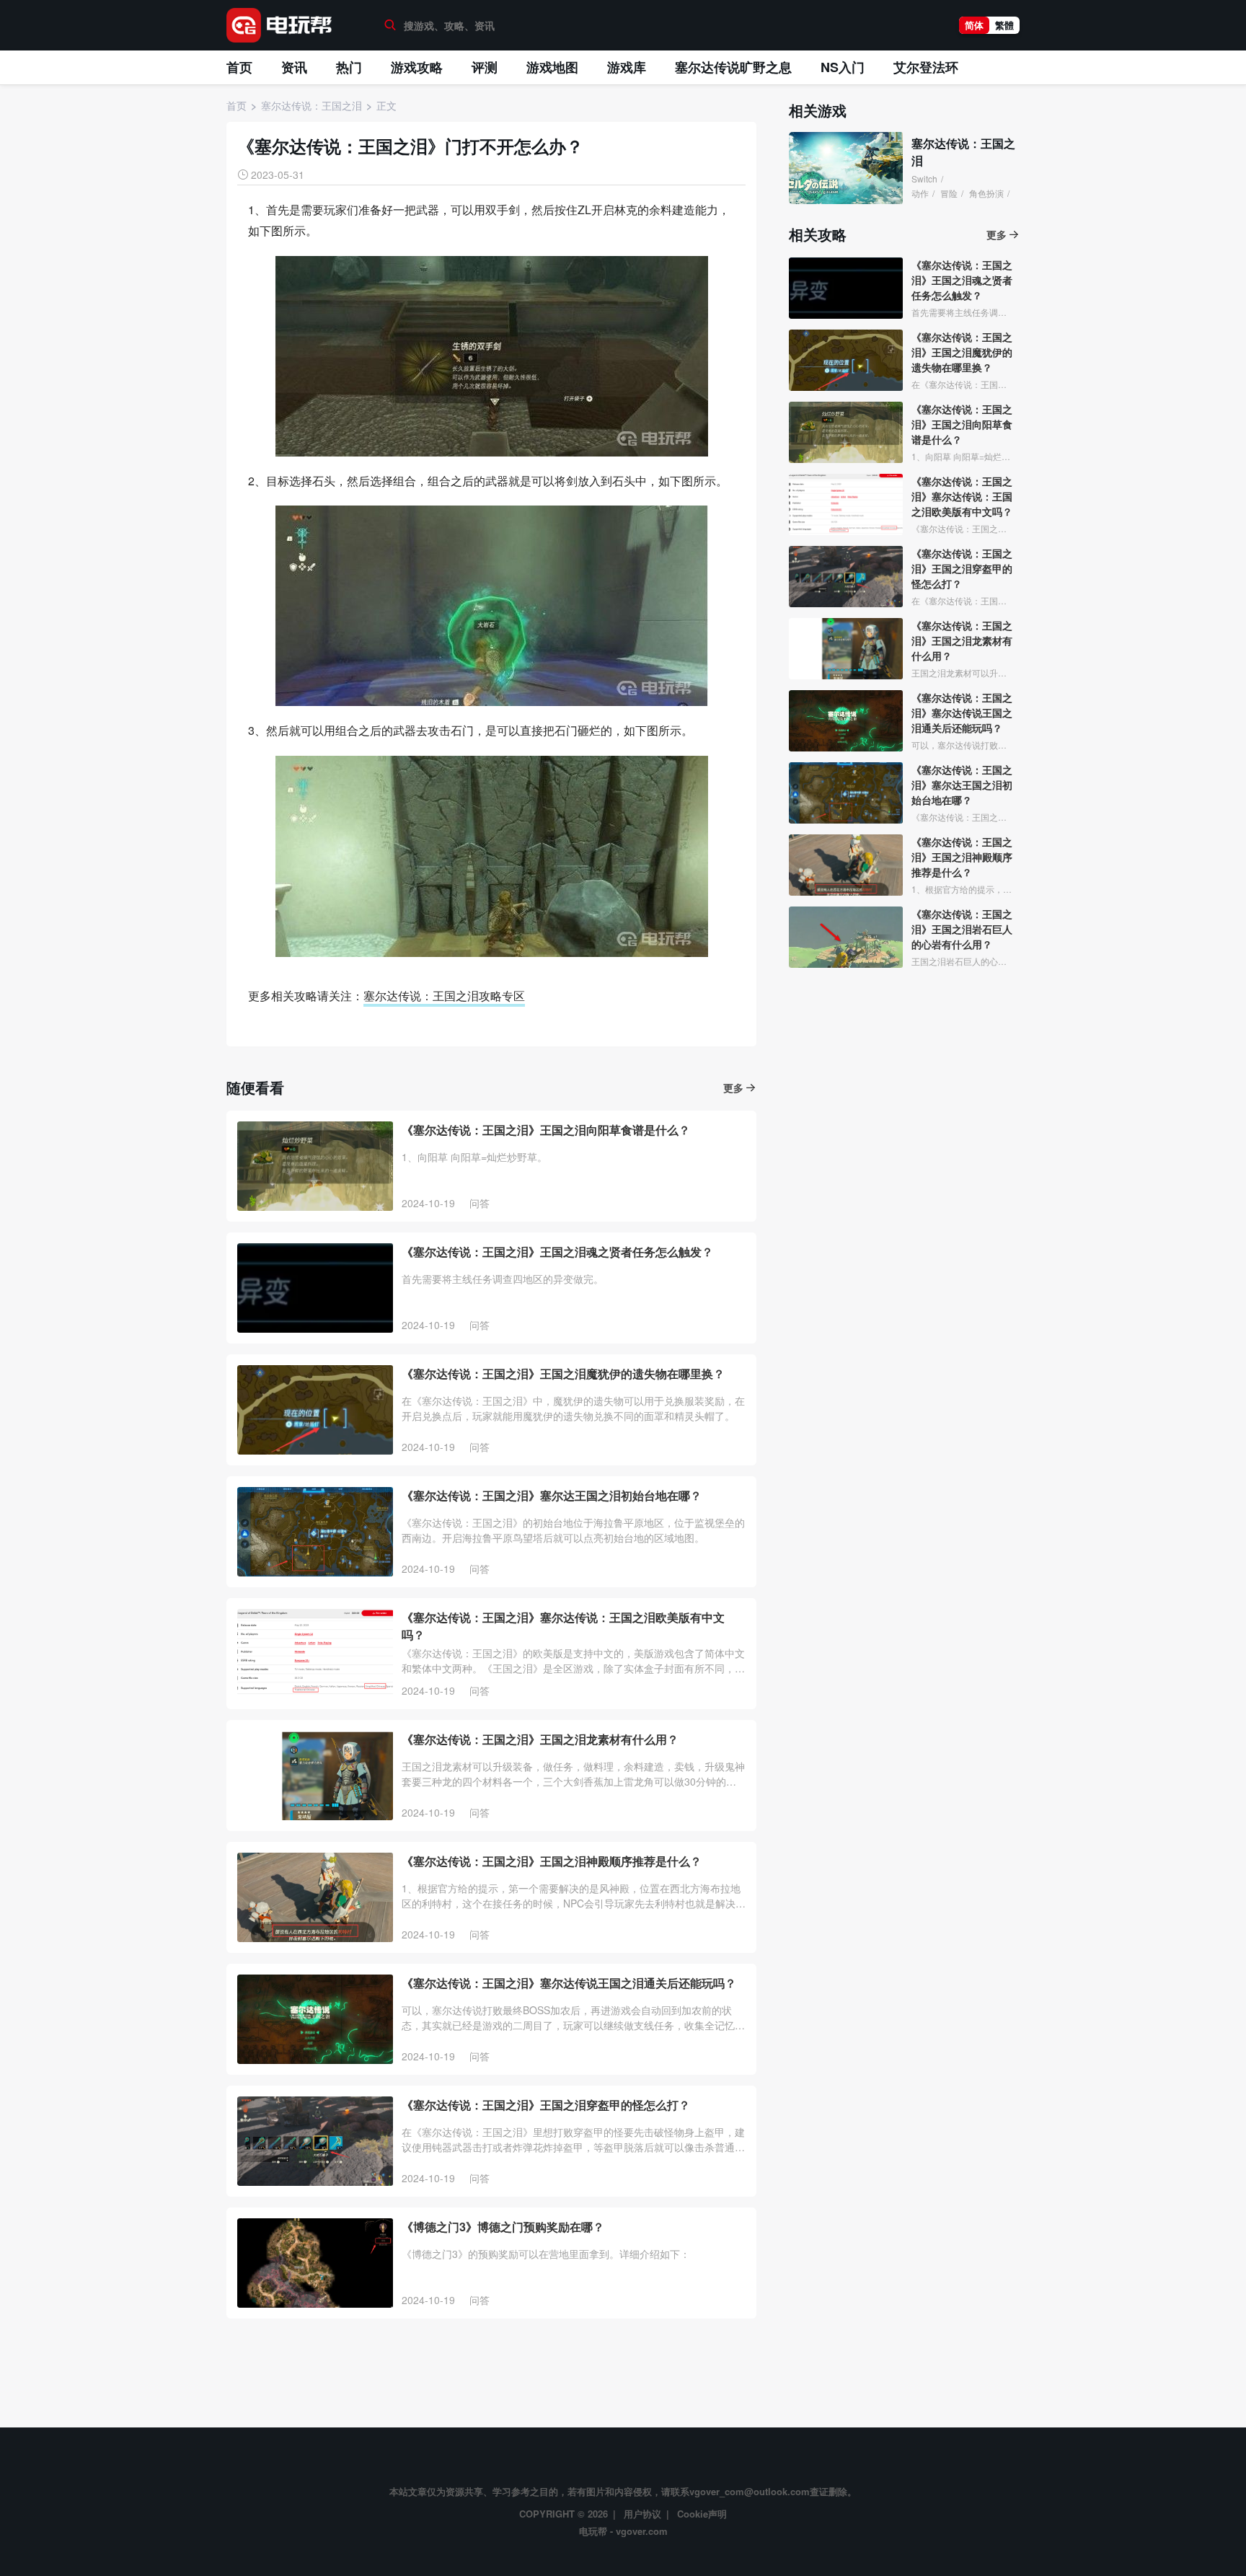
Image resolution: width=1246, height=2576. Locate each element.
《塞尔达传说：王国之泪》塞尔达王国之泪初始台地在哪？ (552, 1495)
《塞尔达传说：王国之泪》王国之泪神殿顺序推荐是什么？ (552, 1861)
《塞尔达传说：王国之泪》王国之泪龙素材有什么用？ (540, 1739)
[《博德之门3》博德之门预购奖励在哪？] (315, 2263)
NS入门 (843, 67)
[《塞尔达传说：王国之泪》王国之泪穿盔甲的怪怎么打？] (315, 2141)
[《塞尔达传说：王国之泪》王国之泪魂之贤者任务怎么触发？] (315, 1288)
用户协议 (642, 2514)
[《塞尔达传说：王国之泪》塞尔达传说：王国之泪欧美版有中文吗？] (315, 1654)
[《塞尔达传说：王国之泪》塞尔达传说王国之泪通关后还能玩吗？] (315, 2019)
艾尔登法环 (926, 67)
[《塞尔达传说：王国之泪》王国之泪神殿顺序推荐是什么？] (315, 1897)
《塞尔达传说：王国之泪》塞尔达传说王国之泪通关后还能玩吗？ (569, 1983)
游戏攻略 (417, 67)
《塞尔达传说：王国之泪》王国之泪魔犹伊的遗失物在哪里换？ (563, 1373)
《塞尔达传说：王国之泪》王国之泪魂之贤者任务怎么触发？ (557, 1252)
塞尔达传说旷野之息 (733, 67)
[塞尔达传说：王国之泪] (846, 168)
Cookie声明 (702, 2514)
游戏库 (627, 67)
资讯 (294, 67)
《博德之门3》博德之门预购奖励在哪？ (503, 2227)
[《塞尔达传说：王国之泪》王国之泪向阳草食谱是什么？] (315, 1166)
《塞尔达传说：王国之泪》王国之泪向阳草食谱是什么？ (546, 1130)
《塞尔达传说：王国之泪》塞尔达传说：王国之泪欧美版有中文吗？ (563, 1626)
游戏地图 (552, 67)
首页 (239, 67)
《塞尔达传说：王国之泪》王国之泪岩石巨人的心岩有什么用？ (962, 929)
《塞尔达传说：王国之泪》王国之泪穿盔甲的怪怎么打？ (546, 2105)
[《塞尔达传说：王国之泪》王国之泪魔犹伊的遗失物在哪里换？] (315, 1410)
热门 (349, 67)
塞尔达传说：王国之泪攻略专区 (444, 996)
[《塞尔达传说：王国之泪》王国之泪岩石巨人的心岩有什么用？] (846, 937)
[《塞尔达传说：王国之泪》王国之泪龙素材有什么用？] (315, 1776)
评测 (485, 67)
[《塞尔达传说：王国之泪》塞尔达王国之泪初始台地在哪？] (315, 1532)
